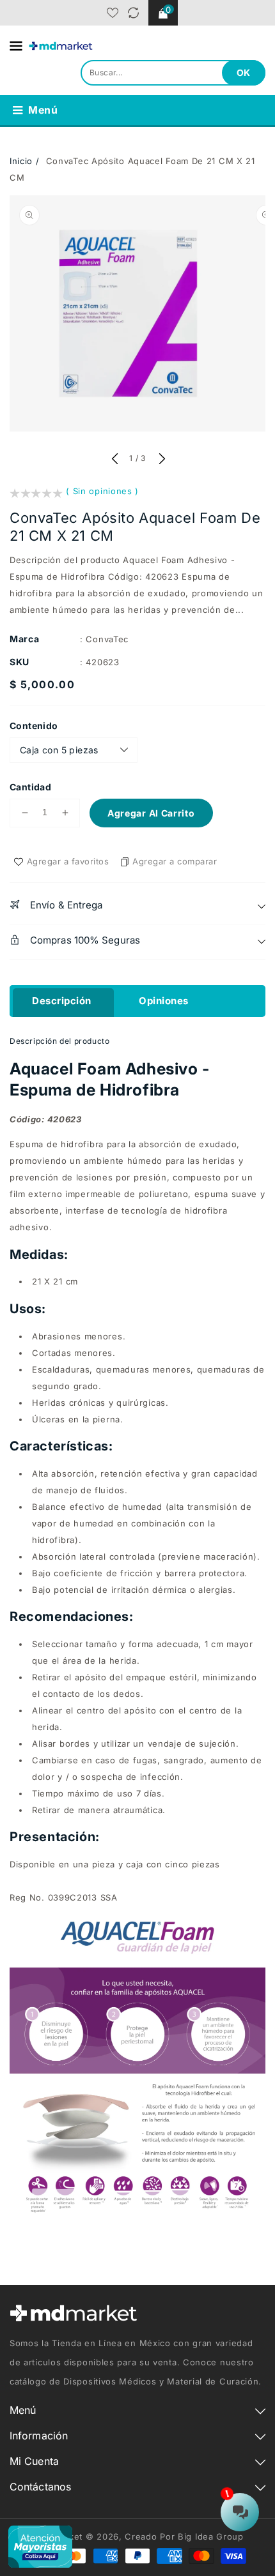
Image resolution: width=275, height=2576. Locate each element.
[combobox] (173, 73)
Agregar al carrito (151, 813)
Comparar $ (133, 13)
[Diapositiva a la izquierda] (114, 460)
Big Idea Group (211, 2536)
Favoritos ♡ (113, 13)
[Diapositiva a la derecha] (161, 460)
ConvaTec (107, 639)
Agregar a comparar (175, 861)
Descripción (62, 1001)
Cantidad (30, 787)
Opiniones (164, 1001)
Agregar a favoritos (68, 861)
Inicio (21, 161)
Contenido (34, 726)
